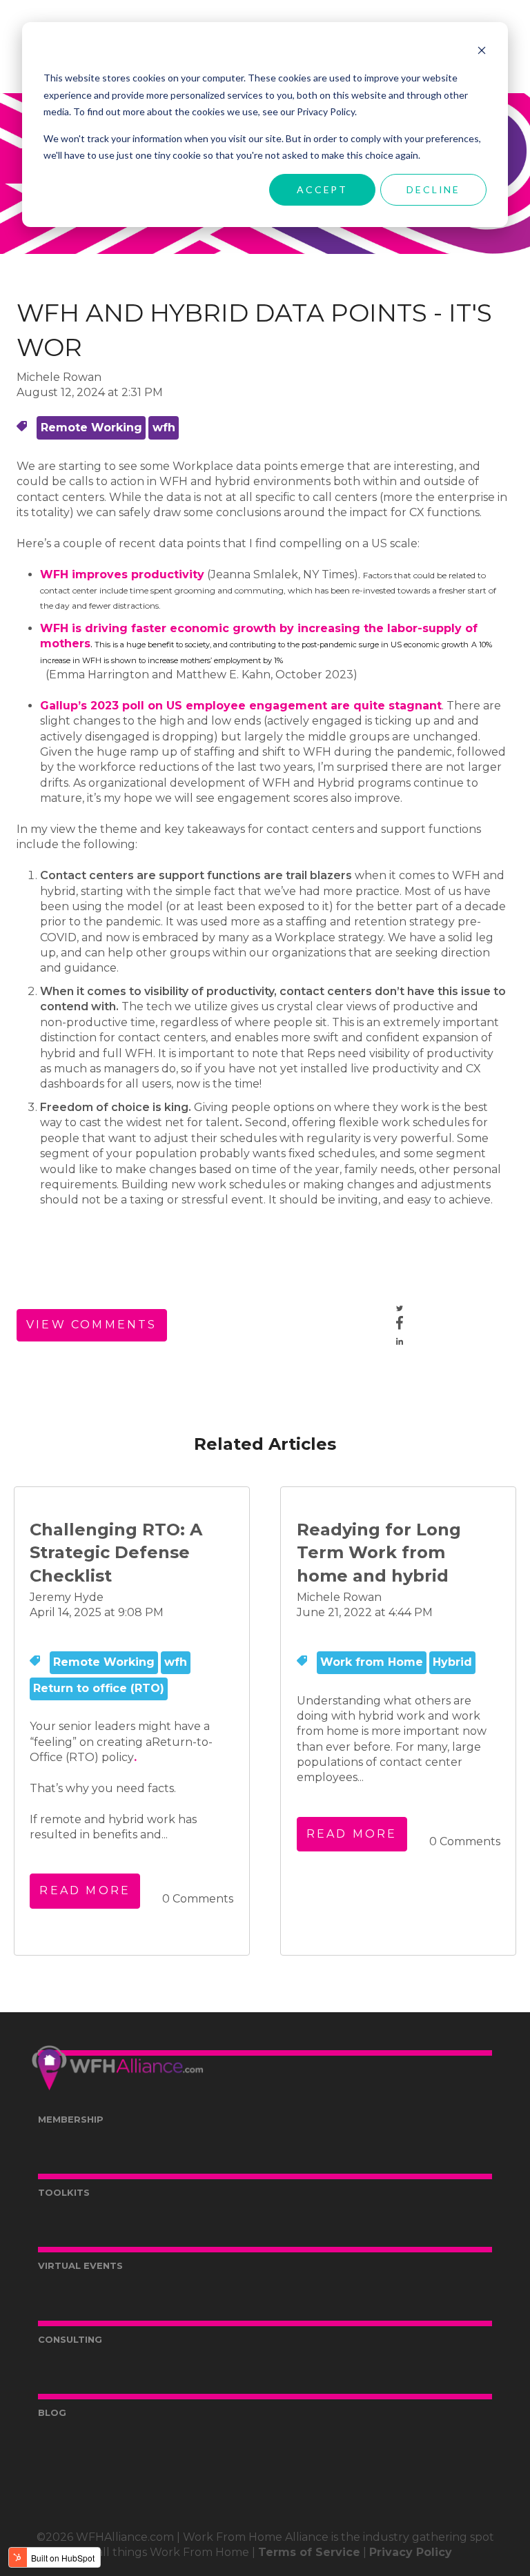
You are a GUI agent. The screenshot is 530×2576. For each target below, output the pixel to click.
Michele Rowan (59, 377)
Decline (433, 189)
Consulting (70, 2339)
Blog (52, 2412)
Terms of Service (309, 2552)
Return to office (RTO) (99, 1688)
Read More (85, 1890)
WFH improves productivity (122, 574)
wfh (164, 427)
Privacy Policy (411, 2552)
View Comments (92, 1325)
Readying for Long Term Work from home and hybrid (379, 1553)
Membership (71, 2119)
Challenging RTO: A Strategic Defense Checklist (116, 1553)
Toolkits (64, 2192)
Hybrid (452, 1662)
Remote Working (91, 427)
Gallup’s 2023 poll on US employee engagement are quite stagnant (241, 706)
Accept (322, 189)
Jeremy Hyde (67, 1597)
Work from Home (372, 1662)
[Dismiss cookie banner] (482, 52)
